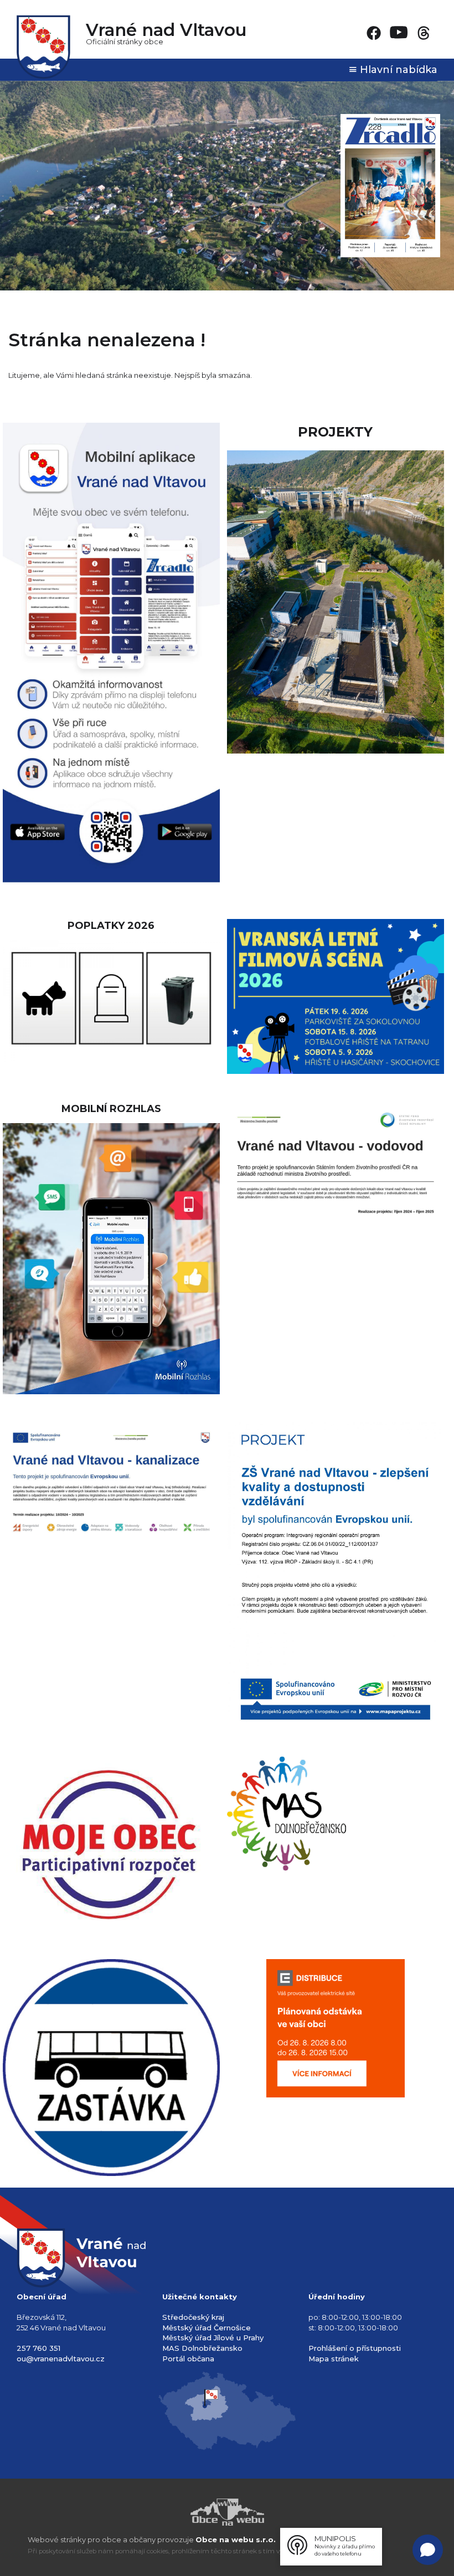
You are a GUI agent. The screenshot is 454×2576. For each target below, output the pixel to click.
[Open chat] (428, 2550)
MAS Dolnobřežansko (202, 2348)
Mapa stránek (334, 2359)
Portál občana (188, 2359)
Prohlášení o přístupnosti (355, 2348)
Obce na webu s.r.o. (236, 2539)
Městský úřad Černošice (207, 2328)
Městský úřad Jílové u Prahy (213, 2338)
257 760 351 (38, 2348)
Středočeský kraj (193, 2317)
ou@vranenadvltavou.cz (61, 2359)
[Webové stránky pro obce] (227, 2512)
